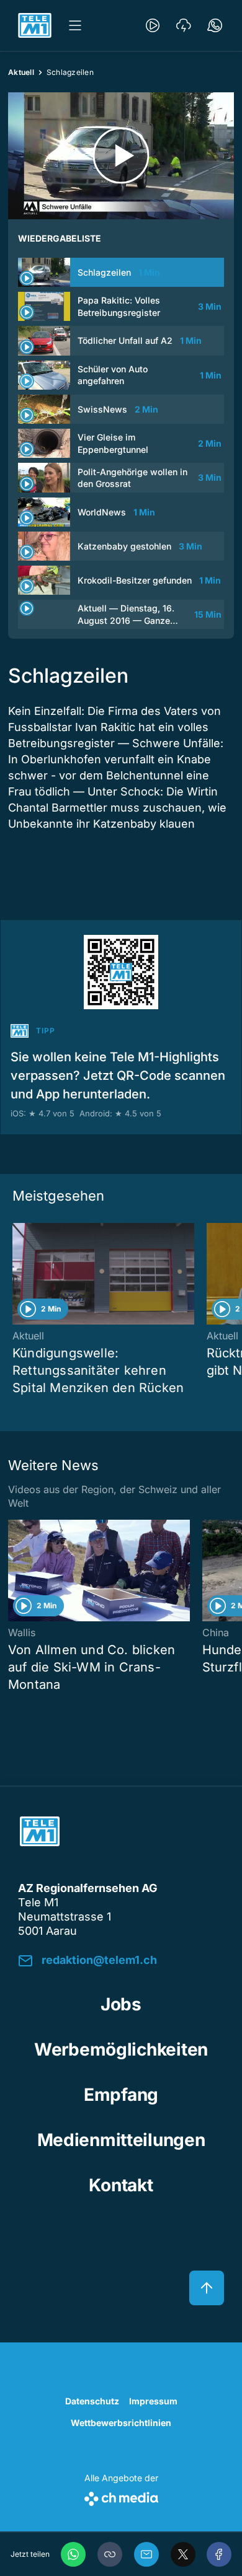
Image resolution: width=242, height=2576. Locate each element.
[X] (183, 2554)
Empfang (121, 2095)
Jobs (121, 2004)
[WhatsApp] (73, 2554)
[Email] (146, 2554)
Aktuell (21, 72)
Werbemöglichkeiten (121, 2049)
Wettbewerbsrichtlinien (121, 2423)
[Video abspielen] (121, 156)
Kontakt (121, 2185)
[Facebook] (219, 2554)
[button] (110, 2554)
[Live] (153, 25)
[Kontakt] (215, 25)
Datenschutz (92, 2401)
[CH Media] (121, 2496)
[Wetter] (184, 25)
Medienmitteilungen (121, 2140)
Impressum (153, 2401)
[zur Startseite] (35, 25)
